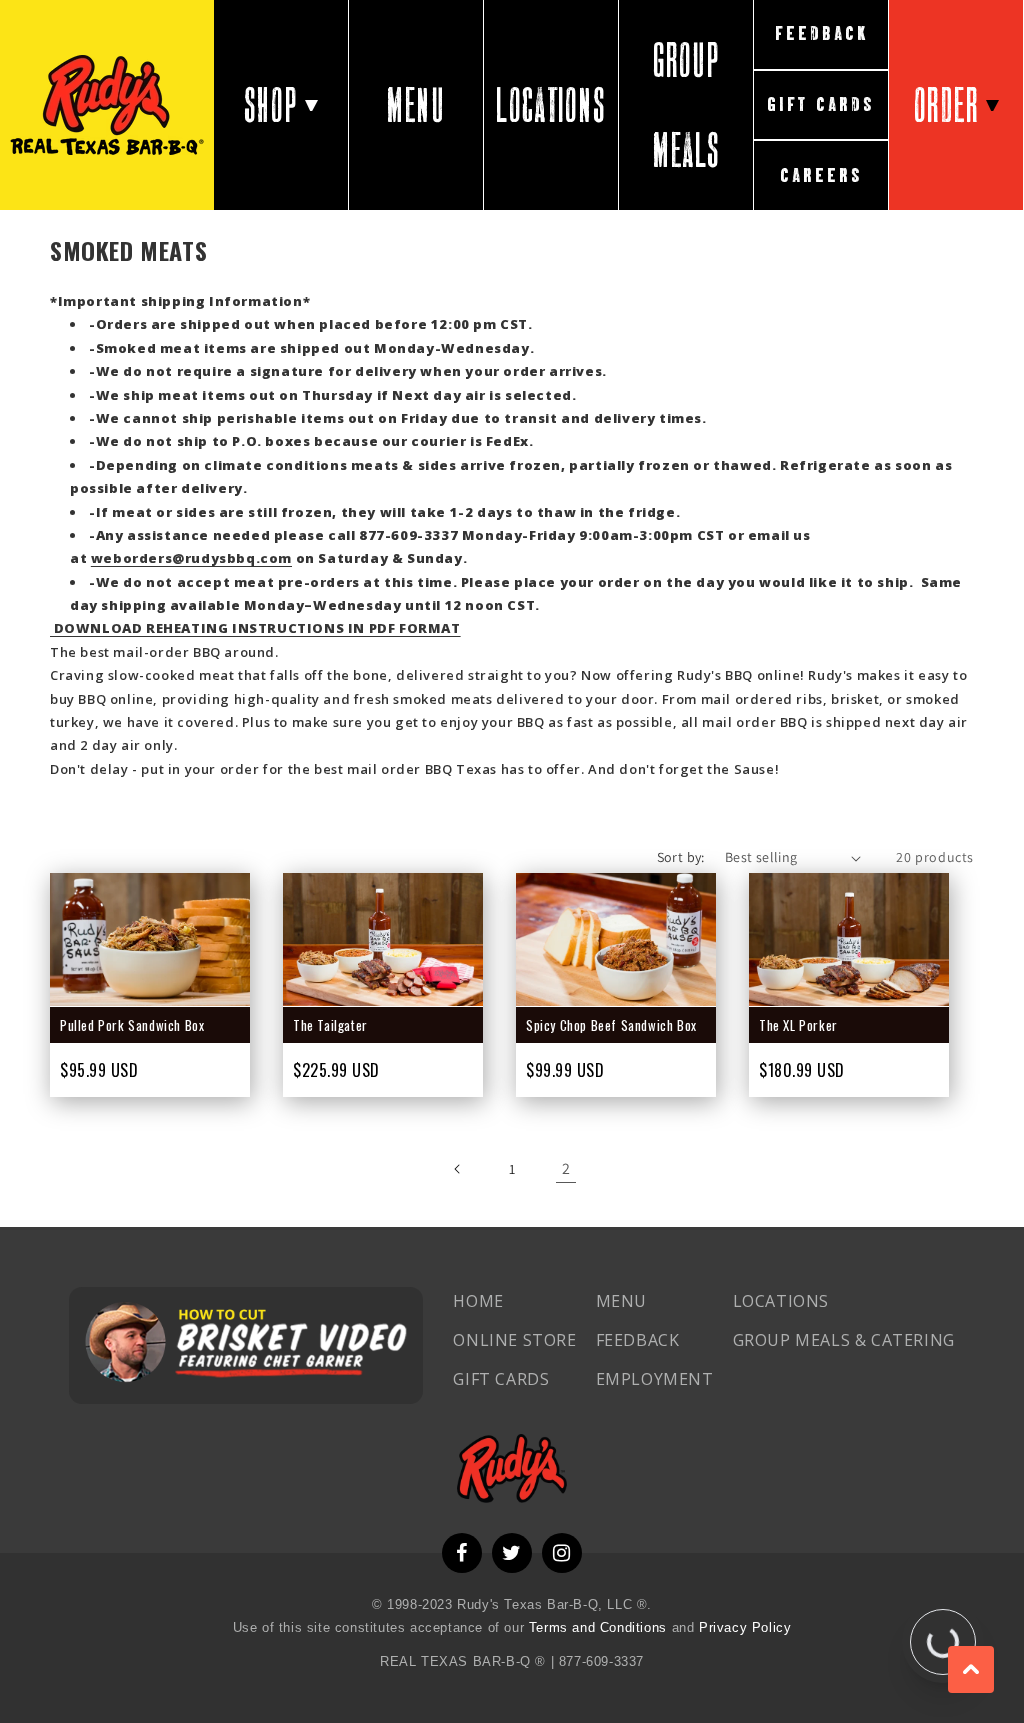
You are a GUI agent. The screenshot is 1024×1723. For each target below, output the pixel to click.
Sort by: (681, 857)
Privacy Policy (745, 1627)
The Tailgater (330, 1025)
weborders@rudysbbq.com (191, 558)
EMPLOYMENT (655, 1379)
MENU (415, 105)
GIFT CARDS (821, 104)
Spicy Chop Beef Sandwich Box (611, 1025)
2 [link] (566, 1168)
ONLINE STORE (514, 1340)
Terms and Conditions (600, 1627)
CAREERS (821, 175)
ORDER (946, 105)
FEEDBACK (821, 33)
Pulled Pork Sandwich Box (132, 1025)
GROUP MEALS (686, 105)
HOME (478, 1301)
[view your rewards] (943, 1642)
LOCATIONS (550, 105)
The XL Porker (798, 1025)
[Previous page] (458, 1169)
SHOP (271, 105)
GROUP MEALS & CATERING (844, 1340)
